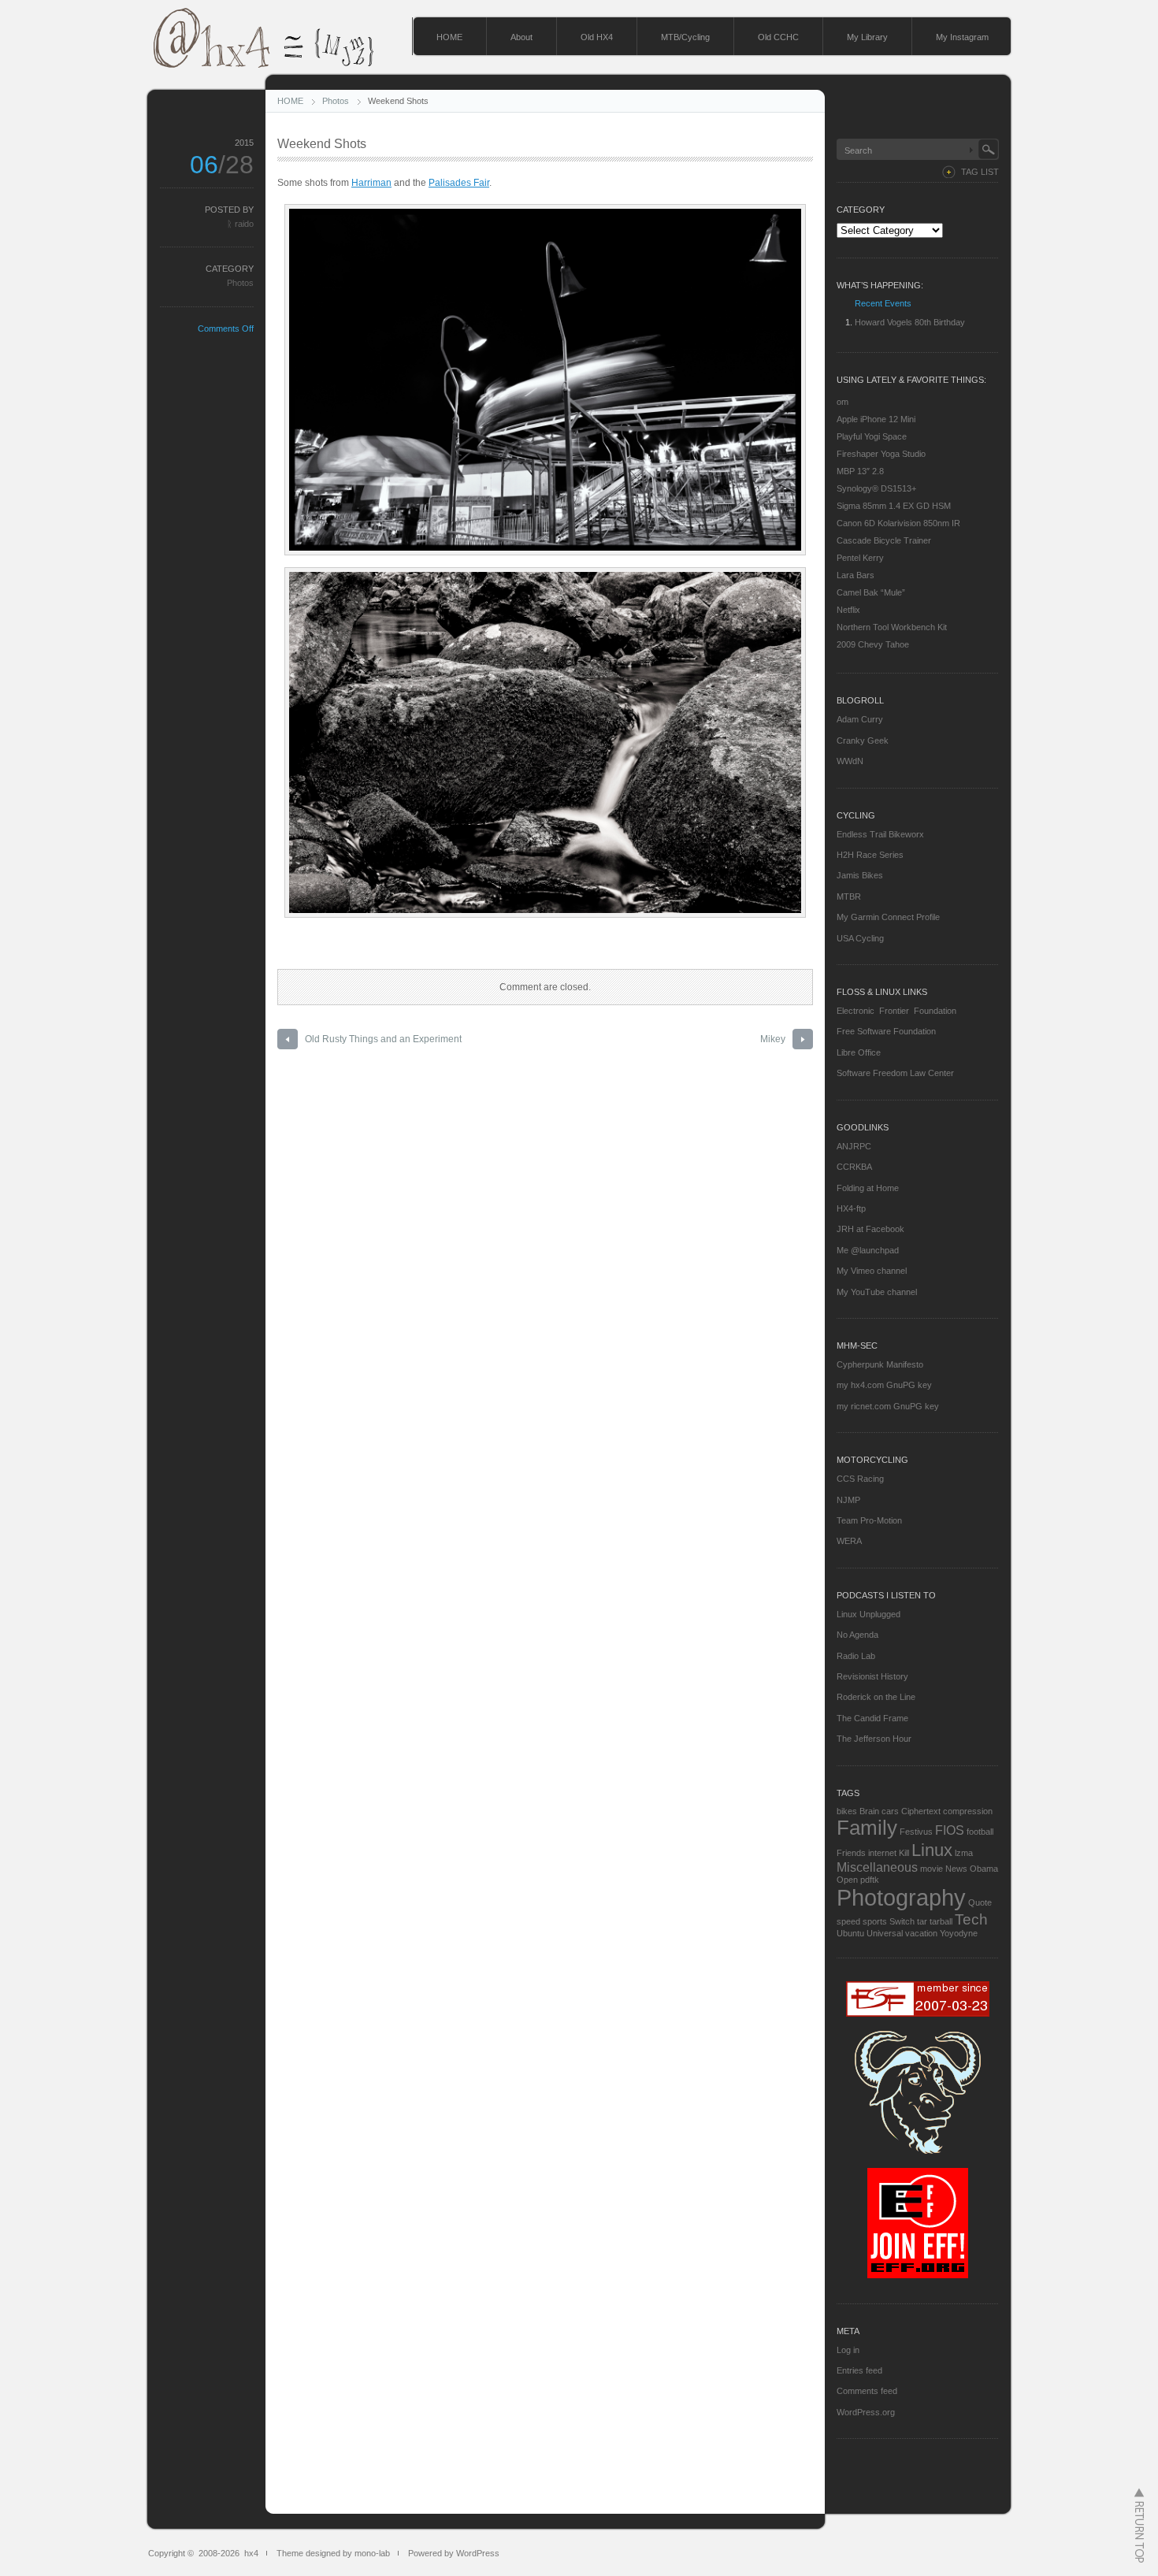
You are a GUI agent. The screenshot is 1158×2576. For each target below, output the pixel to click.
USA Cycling (860, 938)
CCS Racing (860, 1479)
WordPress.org (866, 2412)
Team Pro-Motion (869, 1520)
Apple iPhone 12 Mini (876, 419)
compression (968, 1811)
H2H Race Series (870, 855)
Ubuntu (850, 1933)
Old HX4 (597, 37)
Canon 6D (856, 523)
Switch (902, 1921)
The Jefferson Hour (874, 1739)
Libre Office (859, 1052)
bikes (847, 1811)
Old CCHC (778, 37)
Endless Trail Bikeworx (880, 834)
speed (848, 1921)
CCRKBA (854, 1167)
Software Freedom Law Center (895, 1073)
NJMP (848, 1500)
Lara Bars (856, 575)
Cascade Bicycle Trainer (884, 540)
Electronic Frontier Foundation (896, 1011)
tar (922, 1921)
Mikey (773, 1039)
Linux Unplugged (868, 1614)
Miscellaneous (877, 1867)
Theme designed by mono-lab (333, 2553)
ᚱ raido (240, 224)
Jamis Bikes (860, 875)
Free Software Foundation (886, 1031)
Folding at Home (868, 1188)
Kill (904, 1853)
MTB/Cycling (685, 37)
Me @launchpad (868, 1250)
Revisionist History (872, 1676)
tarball (941, 1921)
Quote (980, 1902)
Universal (885, 1933)
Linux (932, 1850)
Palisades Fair (459, 183)
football (980, 1832)
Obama (984, 1869)
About (521, 37)
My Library (867, 37)
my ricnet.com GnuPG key (888, 1406)
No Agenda (857, 1635)
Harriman (371, 183)
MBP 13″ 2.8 (860, 471)
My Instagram (962, 37)
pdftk (870, 1880)
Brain (869, 1811)
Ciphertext (921, 1811)
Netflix (848, 610)
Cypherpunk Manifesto (880, 1364)
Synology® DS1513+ (876, 488)
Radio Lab (856, 1656)
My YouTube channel (877, 1292)
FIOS (950, 1830)
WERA (849, 1541)
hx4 (251, 2553)
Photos (336, 101)
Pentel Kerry (860, 558)
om (843, 402)
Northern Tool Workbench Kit (892, 627)
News (956, 1869)
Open (847, 1880)
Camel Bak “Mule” (871, 592)
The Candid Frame (872, 1718)
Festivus (916, 1832)
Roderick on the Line (876, 1697)
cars (890, 1811)
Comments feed (867, 2391)
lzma (964, 1853)
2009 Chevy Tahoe (873, 644)
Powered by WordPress (454, 2553)
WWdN (850, 761)
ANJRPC (854, 1146)
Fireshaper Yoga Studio (881, 454)
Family (867, 1828)
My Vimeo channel (872, 1271)
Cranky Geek (863, 741)
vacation (921, 1933)
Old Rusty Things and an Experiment (383, 1039)
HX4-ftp (851, 1208)
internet (882, 1853)
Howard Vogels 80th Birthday (910, 322)
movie (932, 1869)
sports (875, 1921)
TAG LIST (980, 172)
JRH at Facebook (870, 1229)
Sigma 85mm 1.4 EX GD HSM (894, 506)
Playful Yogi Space (872, 436)
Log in (848, 2350)
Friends (851, 1853)
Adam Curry (860, 719)
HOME (449, 37)
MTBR (849, 896)
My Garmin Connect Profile (888, 917)
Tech (971, 1919)
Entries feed (859, 2370)
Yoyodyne (959, 1933)
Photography (901, 1897)
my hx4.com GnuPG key (884, 1385)
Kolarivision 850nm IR (918, 523)
